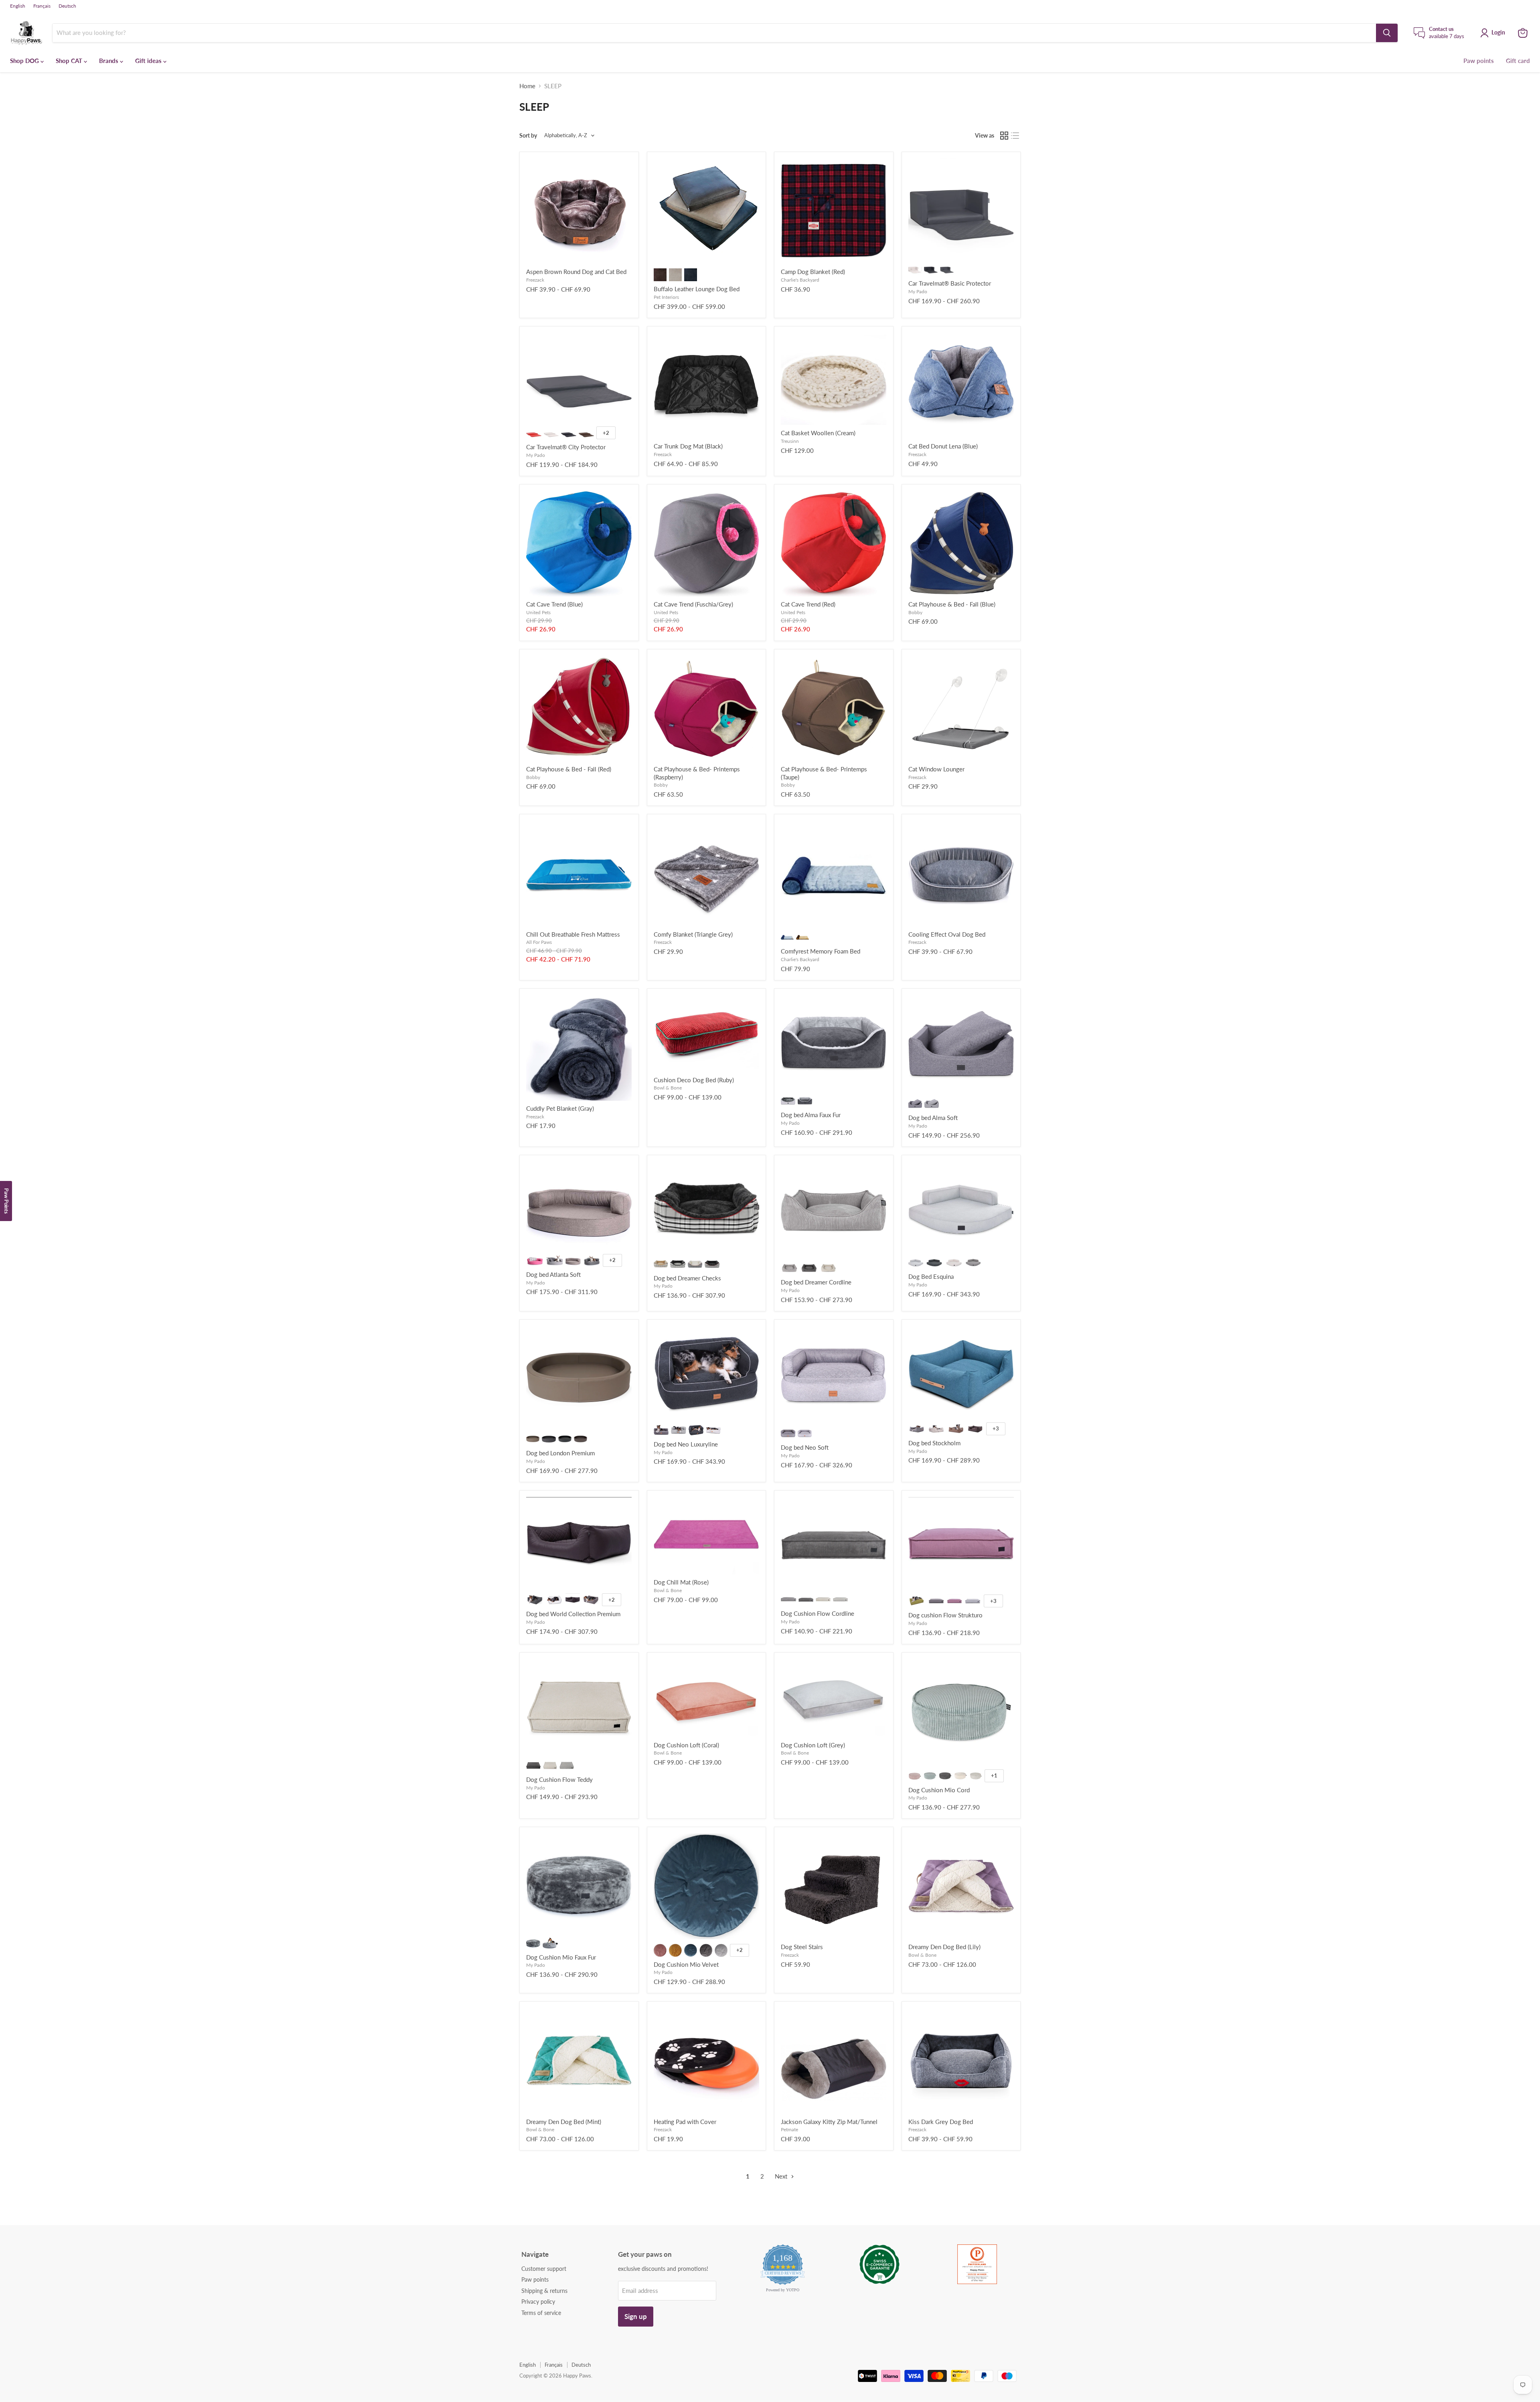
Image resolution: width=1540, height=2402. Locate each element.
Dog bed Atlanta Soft (553, 1274)
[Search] (1387, 33)
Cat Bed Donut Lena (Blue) (943, 446)
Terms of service (541, 2313)
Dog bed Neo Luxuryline (686, 1444)
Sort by (528, 136)
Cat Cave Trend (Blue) (554, 604)
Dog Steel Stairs (802, 1947)
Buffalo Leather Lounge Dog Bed (697, 289)
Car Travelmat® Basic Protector (950, 283)
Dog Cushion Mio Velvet (686, 1964)
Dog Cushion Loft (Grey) (813, 1745)
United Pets (538, 612)
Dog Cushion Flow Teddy (559, 1779)
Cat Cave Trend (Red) (808, 604)
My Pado (918, 291)
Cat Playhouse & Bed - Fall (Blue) (952, 604)
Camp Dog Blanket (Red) (813, 272)
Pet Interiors (666, 297)
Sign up (636, 2316)
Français (42, 6)
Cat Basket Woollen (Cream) (818, 433)
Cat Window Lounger (936, 769)
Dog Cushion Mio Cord (939, 1790)
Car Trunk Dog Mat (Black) (688, 446)
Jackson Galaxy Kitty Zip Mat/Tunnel (829, 2122)
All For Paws (539, 942)
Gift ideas (149, 61)
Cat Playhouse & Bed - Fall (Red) (569, 769)
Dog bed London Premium (560, 1453)
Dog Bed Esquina (931, 1276)
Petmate (789, 2129)
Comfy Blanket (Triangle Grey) (693, 934)
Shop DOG (25, 61)
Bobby (915, 612)
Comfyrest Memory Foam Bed (821, 951)
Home (527, 86)
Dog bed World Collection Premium (573, 1614)
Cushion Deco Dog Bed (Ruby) (694, 1080)
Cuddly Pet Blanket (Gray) (560, 1108)
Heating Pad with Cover (685, 2122)
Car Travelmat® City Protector (566, 447)
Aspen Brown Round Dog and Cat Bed (576, 272)
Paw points (1479, 61)
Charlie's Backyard (800, 280)
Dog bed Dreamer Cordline (816, 1282)
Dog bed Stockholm (934, 1443)
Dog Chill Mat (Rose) (681, 1582)
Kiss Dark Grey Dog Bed (941, 2122)
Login (1498, 32)
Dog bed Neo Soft (805, 1447)
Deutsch (67, 6)
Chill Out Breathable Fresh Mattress (573, 934)
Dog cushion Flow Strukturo (945, 1615)
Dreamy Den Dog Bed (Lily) (944, 1947)
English (18, 6)
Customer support (544, 2269)
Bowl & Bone (668, 1088)
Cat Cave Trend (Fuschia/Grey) (693, 604)
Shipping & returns (544, 2291)
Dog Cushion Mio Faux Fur (561, 1957)
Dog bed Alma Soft (933, 1118)
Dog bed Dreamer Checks (687, 1278)
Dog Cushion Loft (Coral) (686, 1745)
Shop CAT (70, 61)
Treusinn (790, 441)
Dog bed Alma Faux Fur (811, 1115)
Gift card (1518, 61)
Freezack (535, 280)
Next (782, 2176)
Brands (109, 61)
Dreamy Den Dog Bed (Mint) (564, 2122)
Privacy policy (538, 2302)
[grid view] (1004, 136)
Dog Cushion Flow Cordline (818, 1613)
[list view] (1015, 136)
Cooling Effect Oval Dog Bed (947, 934)
